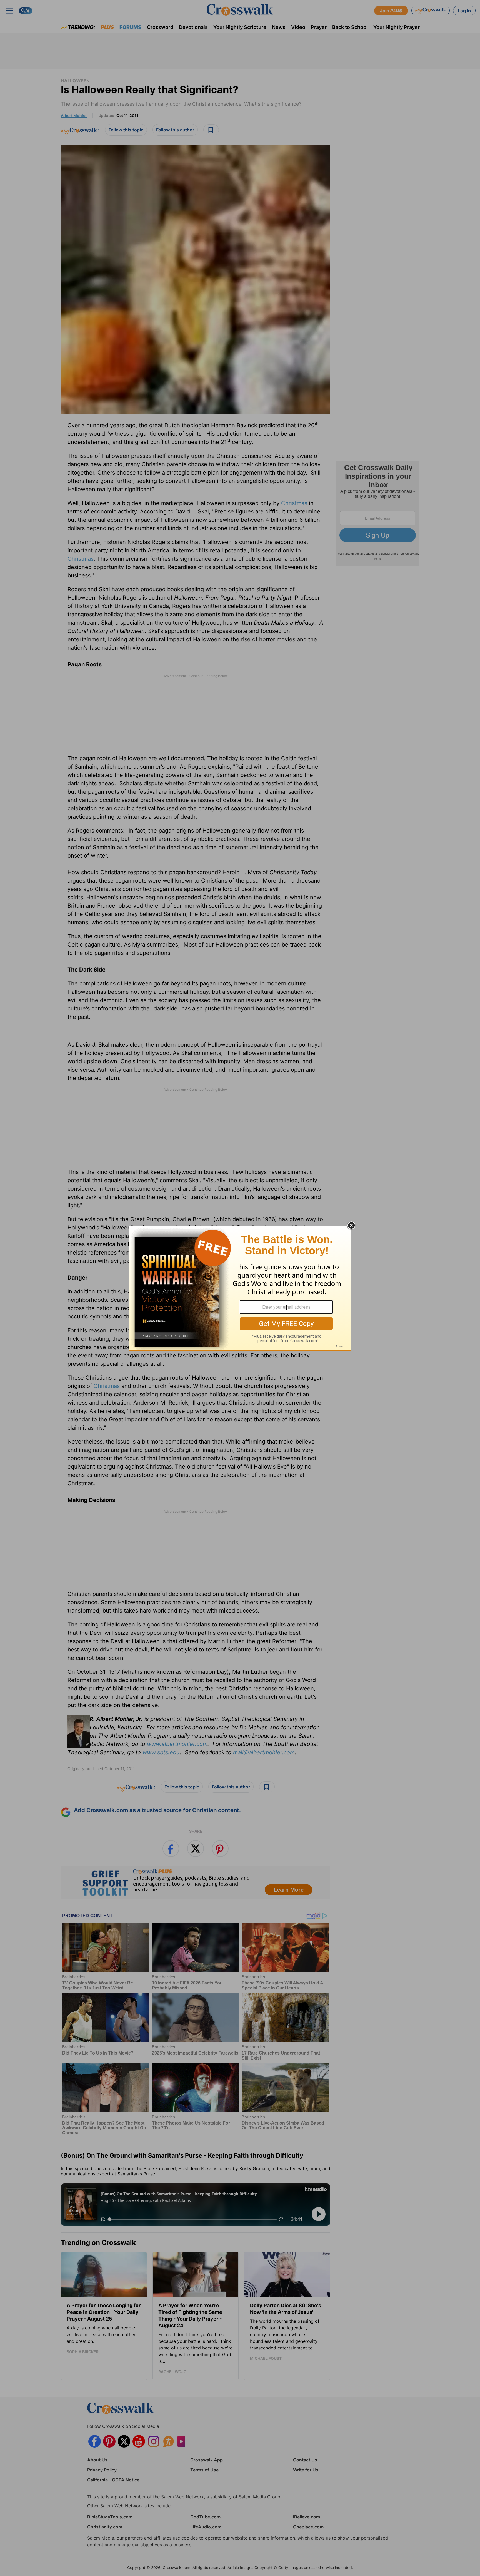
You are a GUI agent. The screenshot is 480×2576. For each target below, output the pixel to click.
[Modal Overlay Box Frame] (240, 1288)
